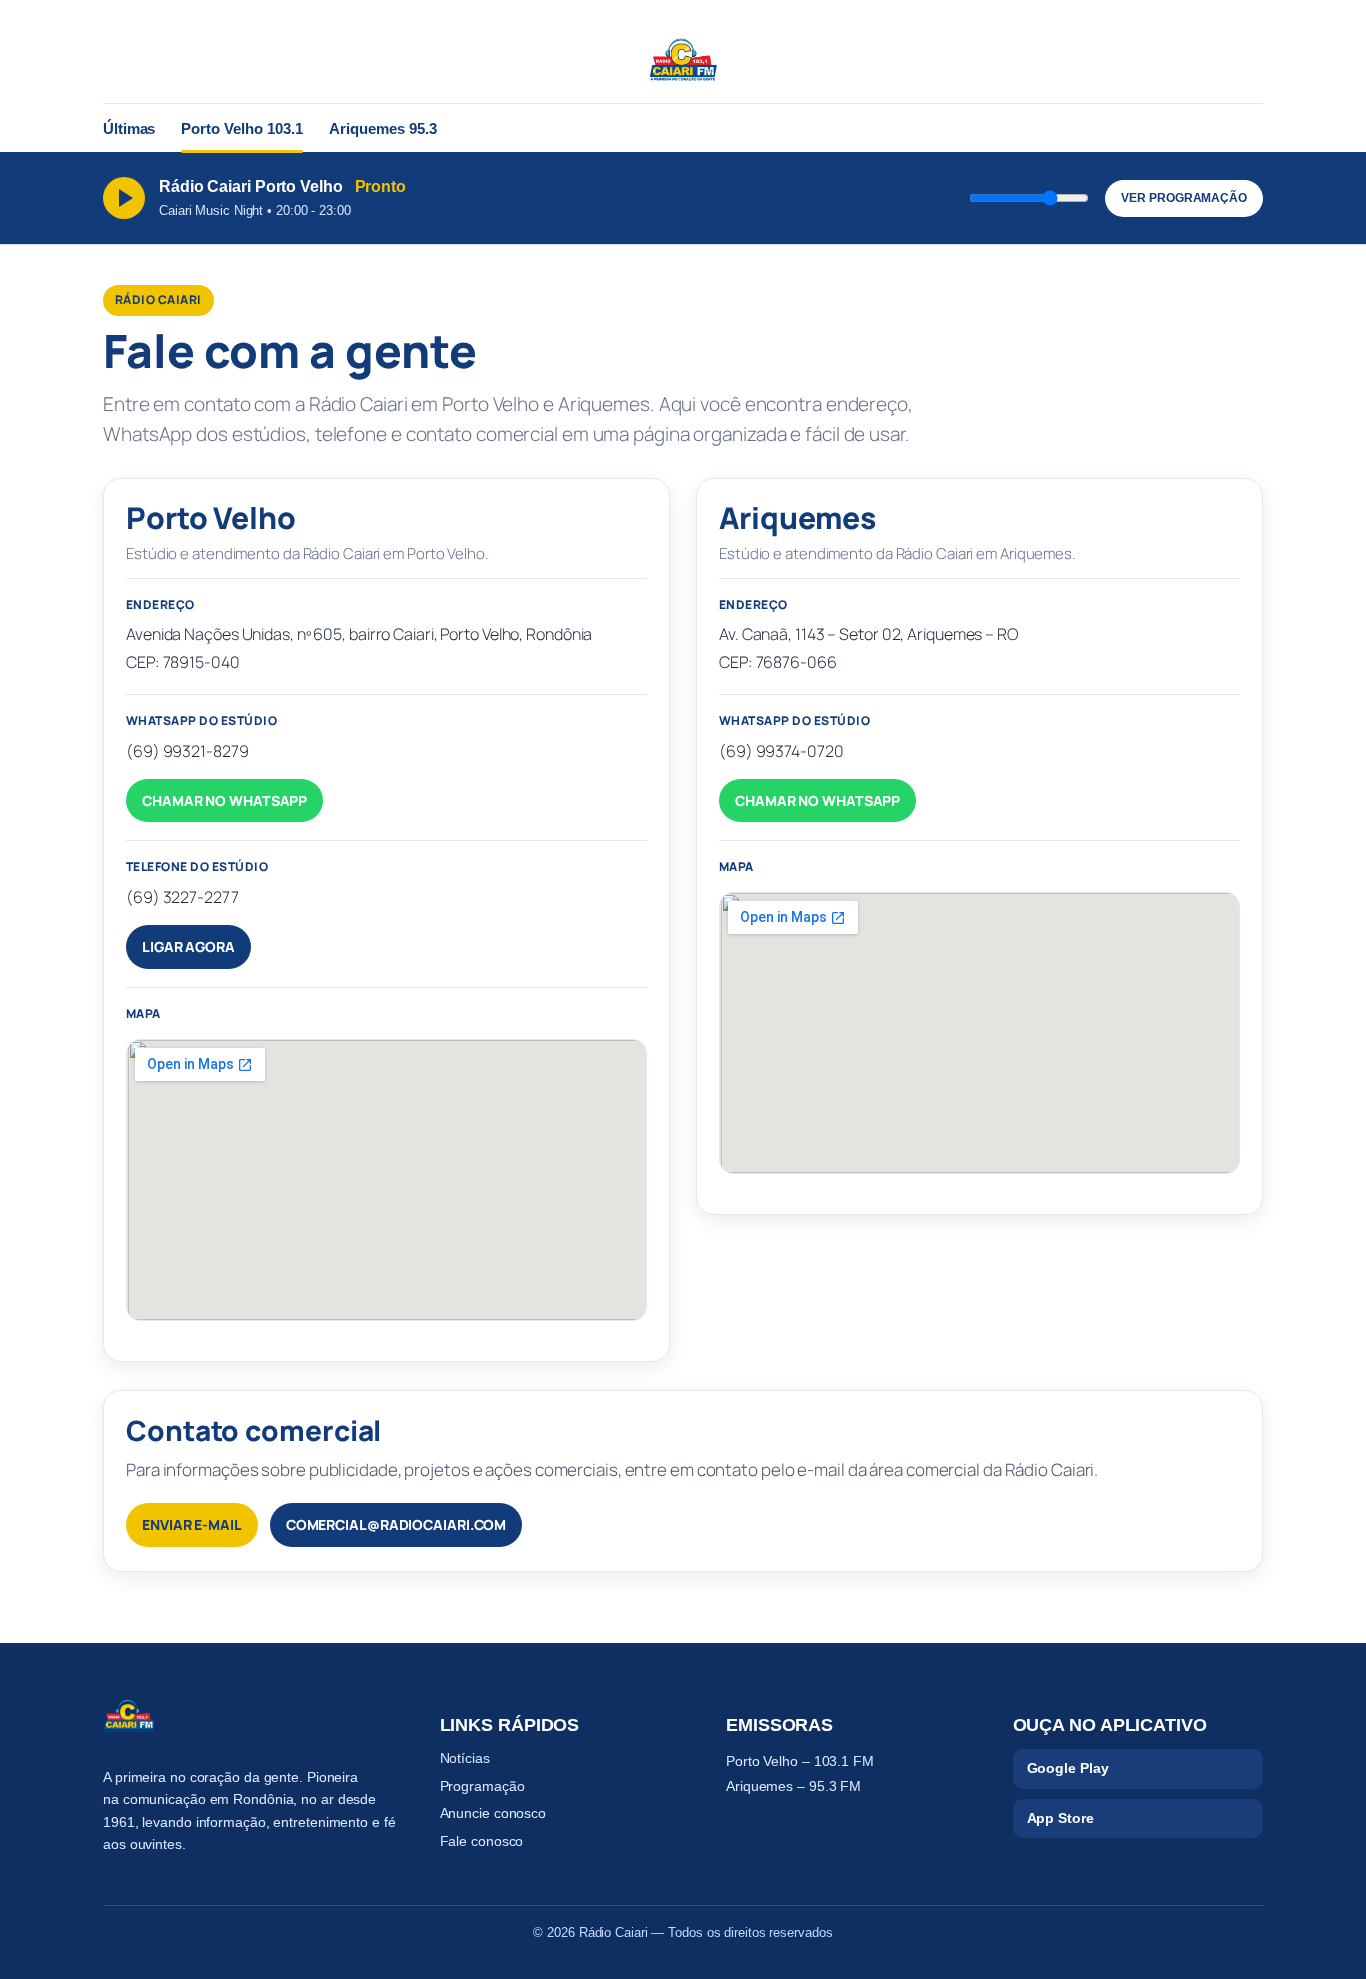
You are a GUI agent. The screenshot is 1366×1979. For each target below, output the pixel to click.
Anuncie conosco (493, 1813)
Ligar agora (188, 946)
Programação (482, 1786)
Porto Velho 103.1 (242, 128)
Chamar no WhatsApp (224, 800)
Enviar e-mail (192, 1524)
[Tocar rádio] (124, 198)
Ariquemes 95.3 (383, 128)
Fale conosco (482, 1841)
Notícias (465, 1758)
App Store (1060, 1818)
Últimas (129, 128)
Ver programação (1184, 198)
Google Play (1068, 1768)
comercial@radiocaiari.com (396, 1524)
